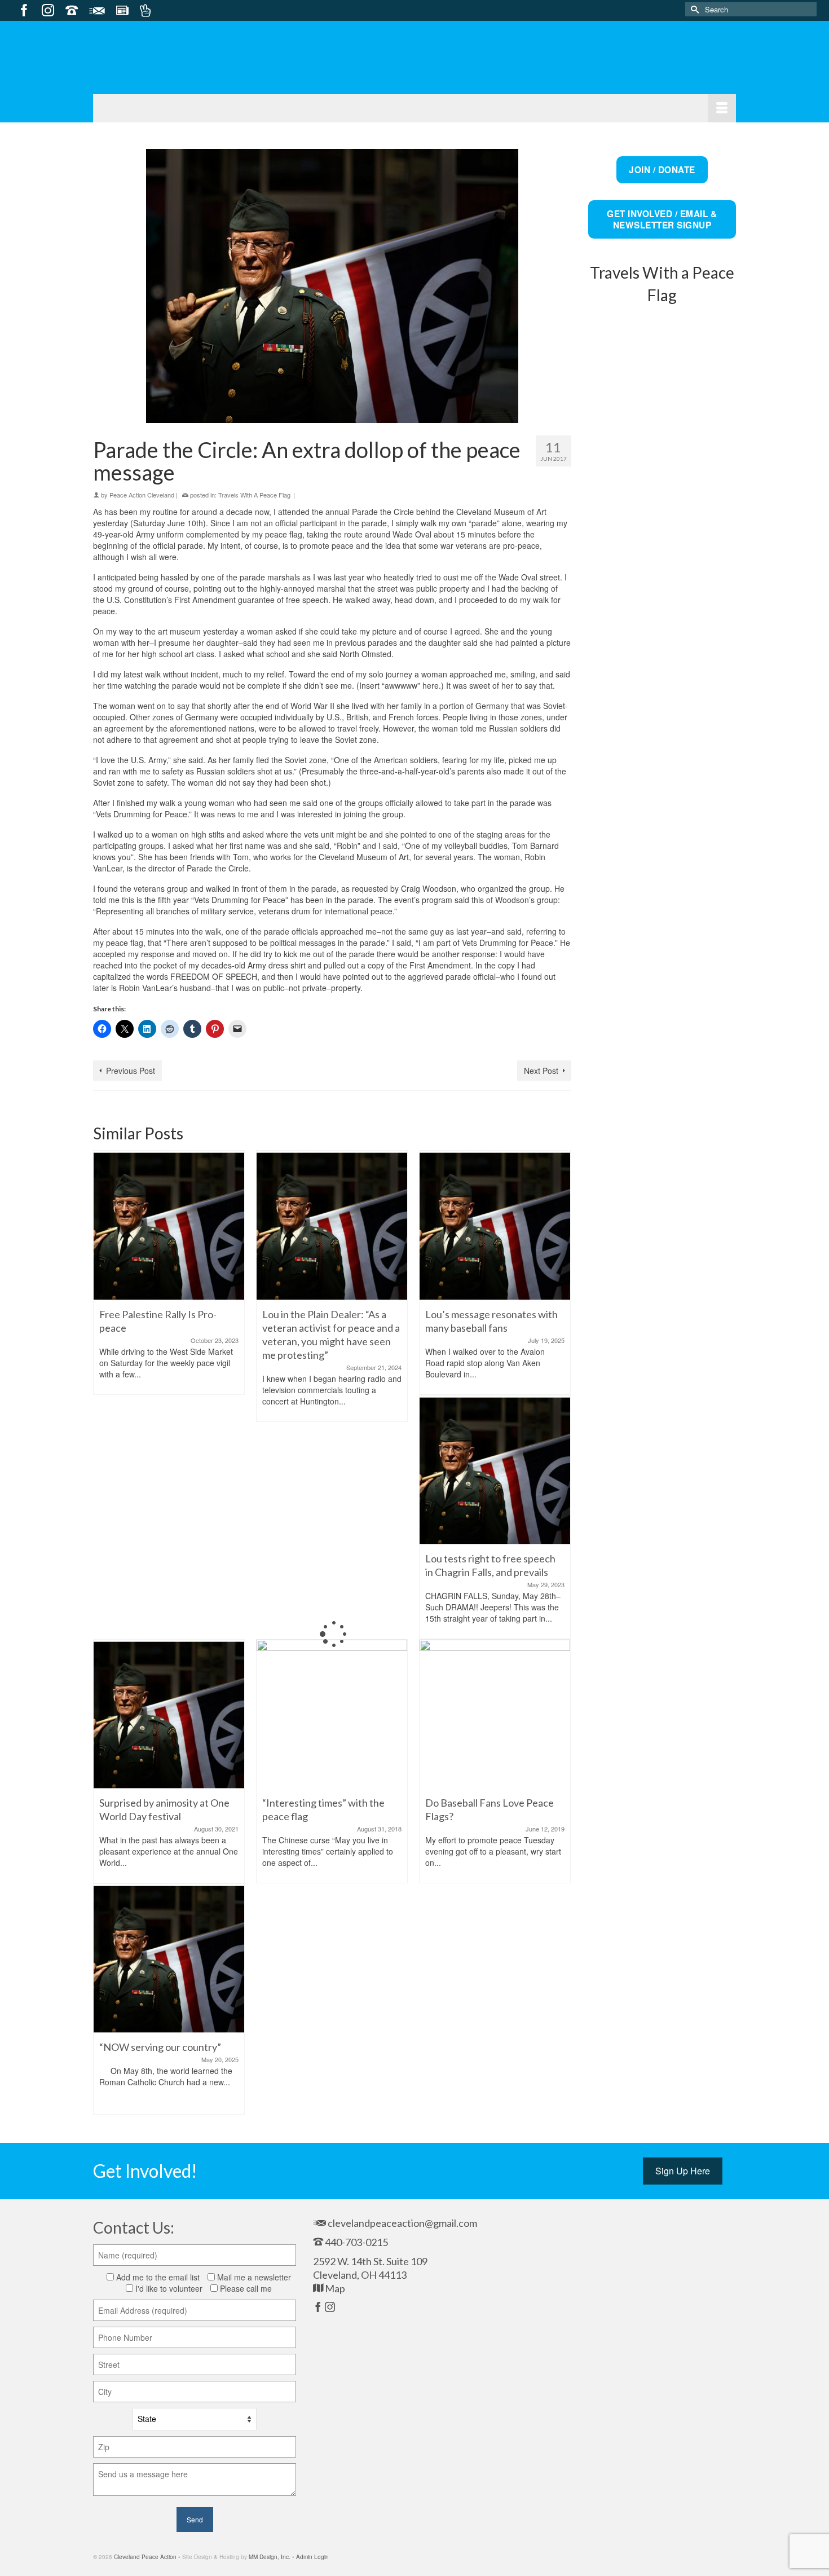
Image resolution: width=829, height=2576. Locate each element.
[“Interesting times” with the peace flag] (332, 1714)
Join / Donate (662, 170)
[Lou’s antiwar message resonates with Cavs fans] (662, 843)
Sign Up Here (683, 2171)
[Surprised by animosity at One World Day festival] (169, 1714)
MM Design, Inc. (270, 2557)
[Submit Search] (694, 9)
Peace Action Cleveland (142, 495)
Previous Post (131, 1071)
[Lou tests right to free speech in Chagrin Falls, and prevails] (495, 1469)
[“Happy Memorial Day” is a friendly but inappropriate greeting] (662, 613)
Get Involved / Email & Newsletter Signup (662, 219)
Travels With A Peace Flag (254, 495)
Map (334, 2288)
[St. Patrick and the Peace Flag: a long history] (662, 1463)
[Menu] (414, 108)
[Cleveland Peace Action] (166, 72)
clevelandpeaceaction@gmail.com (402, 2223)
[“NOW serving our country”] (169, 1958)
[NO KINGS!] (662, 1261)
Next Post (541, 1071)
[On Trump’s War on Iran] (662, 1059)
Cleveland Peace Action (145, 2557)
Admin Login (312, 2557)
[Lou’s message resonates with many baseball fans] (495, 1225)
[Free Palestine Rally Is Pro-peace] (169, 1225)
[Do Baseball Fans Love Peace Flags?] (495, 1714)
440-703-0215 (356, 2242)
